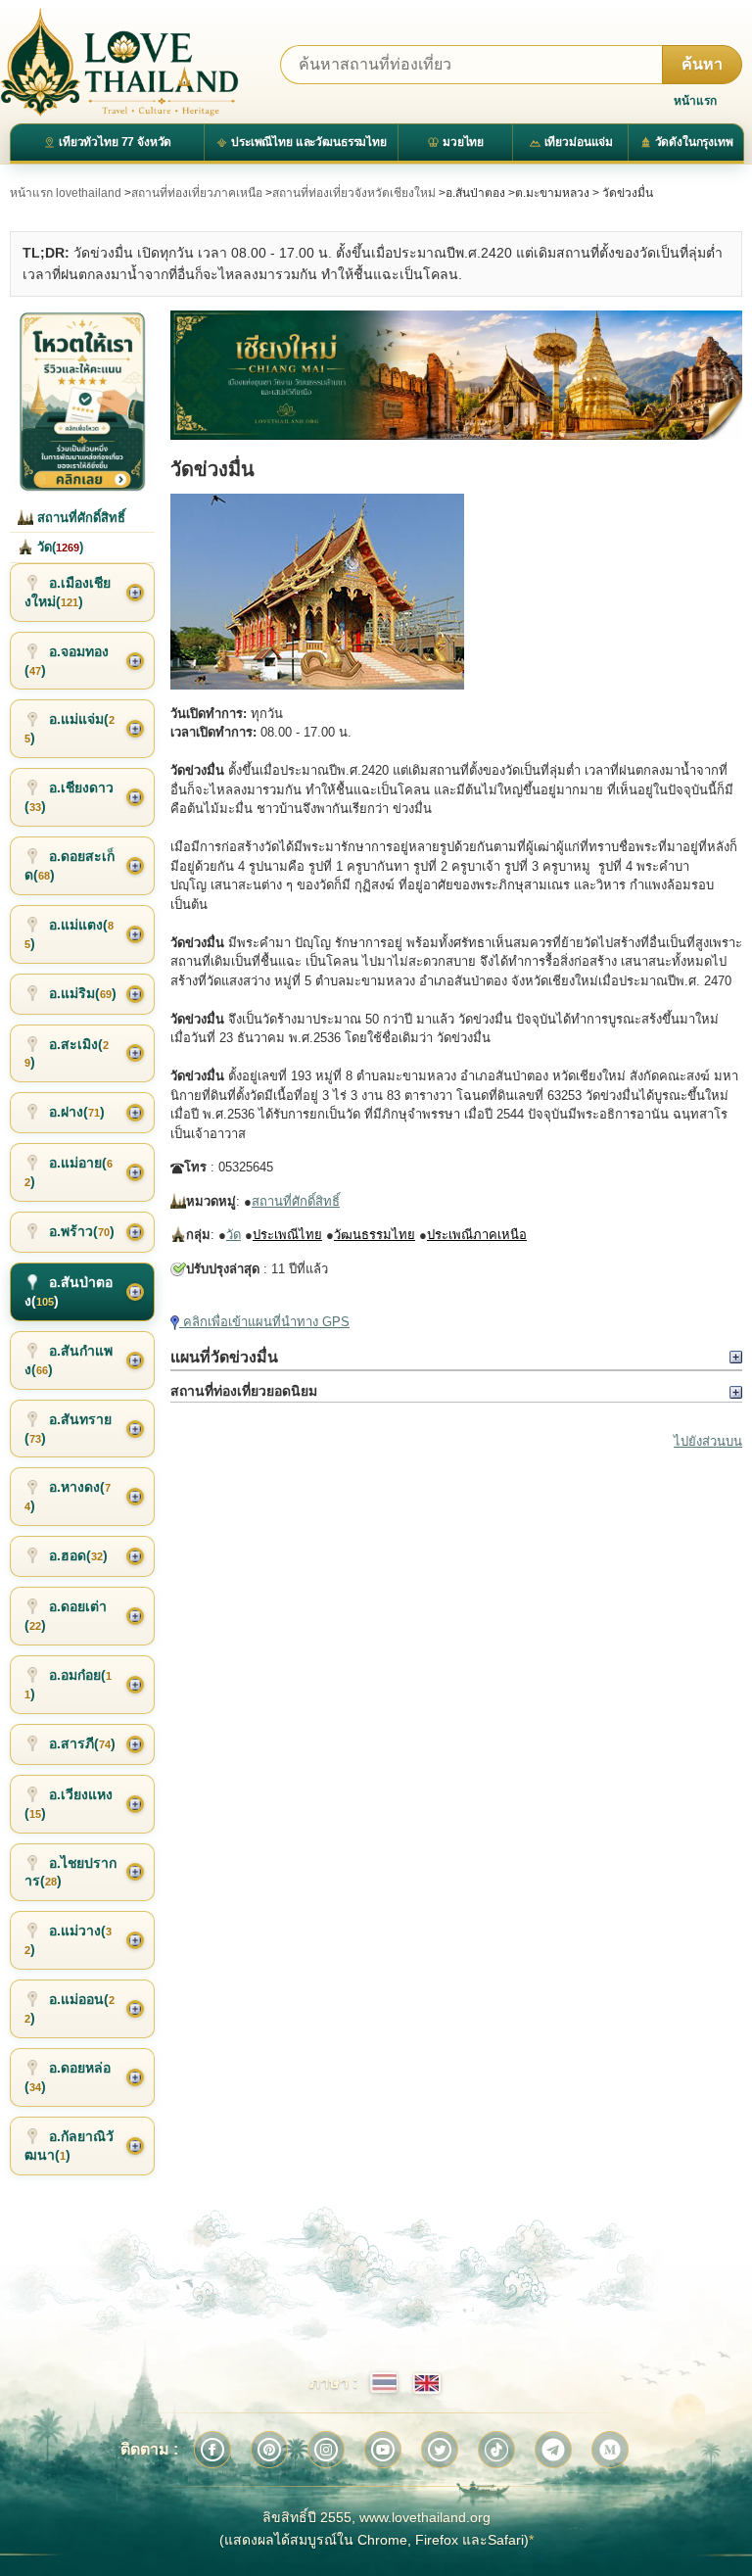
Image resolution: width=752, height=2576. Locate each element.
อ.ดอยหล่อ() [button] (68, 2077)
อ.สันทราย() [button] (68, 1429)
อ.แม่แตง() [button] (69, 934)
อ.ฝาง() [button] (77, 1112)
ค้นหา (702, 64)
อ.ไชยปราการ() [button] (70, 1872)
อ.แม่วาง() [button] (68, 1940)
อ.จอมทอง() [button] (67, 661)
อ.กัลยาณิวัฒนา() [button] (69, 2146)
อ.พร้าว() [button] (82, 1231)
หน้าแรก (695, 101)
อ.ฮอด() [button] (78, 1555)
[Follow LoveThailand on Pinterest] (269, 2450)
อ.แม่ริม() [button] (83, 993)
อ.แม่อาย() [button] (69, 1172)
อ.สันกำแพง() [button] (69, 1360)
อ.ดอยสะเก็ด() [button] (70, 865)
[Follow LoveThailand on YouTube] (383, 2450)
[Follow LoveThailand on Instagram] (326, 2450)
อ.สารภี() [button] (82, 1743)
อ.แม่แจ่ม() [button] (70, 728)
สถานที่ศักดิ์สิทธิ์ (296, 1201)
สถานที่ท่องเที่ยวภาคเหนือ (197, 193)
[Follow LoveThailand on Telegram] (553, 2450)
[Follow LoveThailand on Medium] (610, 2450)
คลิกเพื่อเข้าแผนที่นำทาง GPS (264, 1322)
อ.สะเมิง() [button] (67, 1053)
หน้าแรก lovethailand (66, 193)
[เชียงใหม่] (456, 375)
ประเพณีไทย (287, 1235)
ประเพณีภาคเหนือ (477, 1235)
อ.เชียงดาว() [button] (69, 797)
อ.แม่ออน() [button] (70, 2008)
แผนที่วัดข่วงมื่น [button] (224, 1357)
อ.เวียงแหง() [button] (69, 1804)
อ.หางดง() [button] (68, 1496)
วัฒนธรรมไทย (375, 1235)
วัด (234, 1235)
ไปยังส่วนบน (708, 1441)
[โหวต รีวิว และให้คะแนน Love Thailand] (82, 401)
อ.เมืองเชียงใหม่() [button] (68, 592)
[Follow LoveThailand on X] (440, 2450)
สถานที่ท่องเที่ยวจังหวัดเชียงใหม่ (354, 193)
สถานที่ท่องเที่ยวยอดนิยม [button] (244, 1391)
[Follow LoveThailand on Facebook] (212, 2450)
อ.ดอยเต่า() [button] (66, 1616)
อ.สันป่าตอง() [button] (69, 1291)
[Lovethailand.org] (119, 62)
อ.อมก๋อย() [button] (68, 1684)
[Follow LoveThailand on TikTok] (496, 2450)
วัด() (58, 547)
